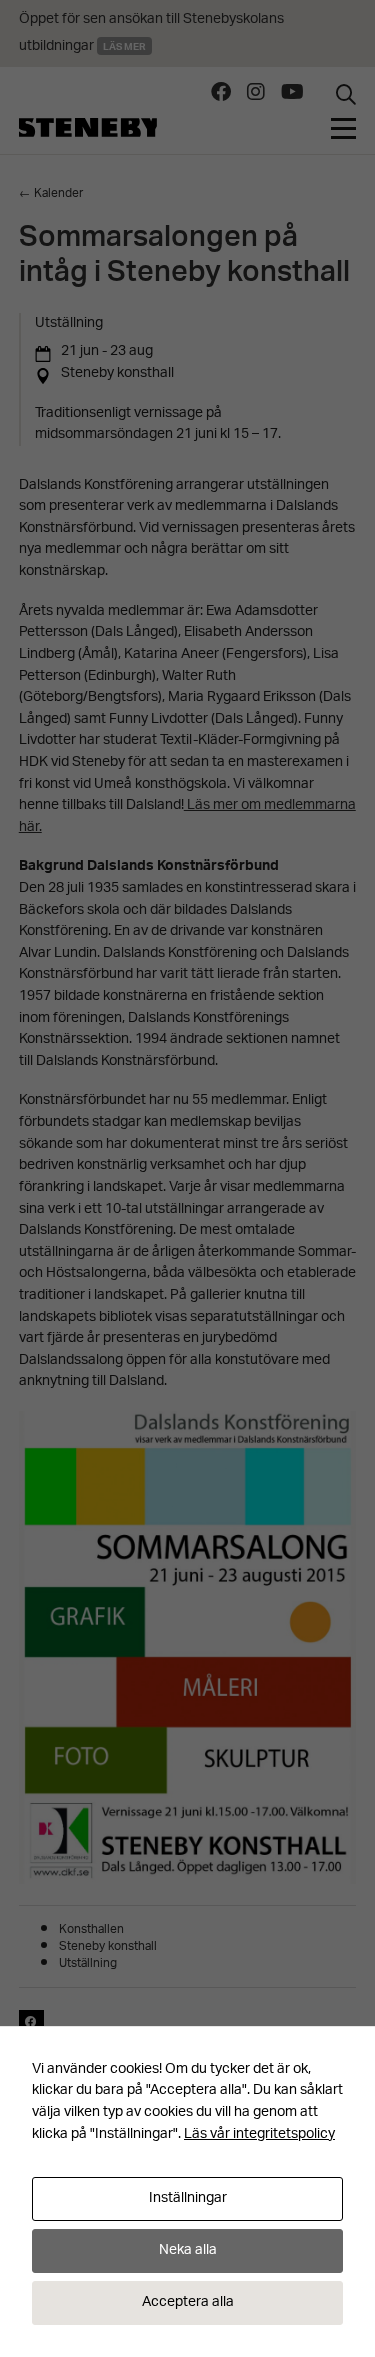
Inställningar (188, 2198)
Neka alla (188, 2250)
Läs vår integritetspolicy (259, 2134)
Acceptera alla (188, 2302)
